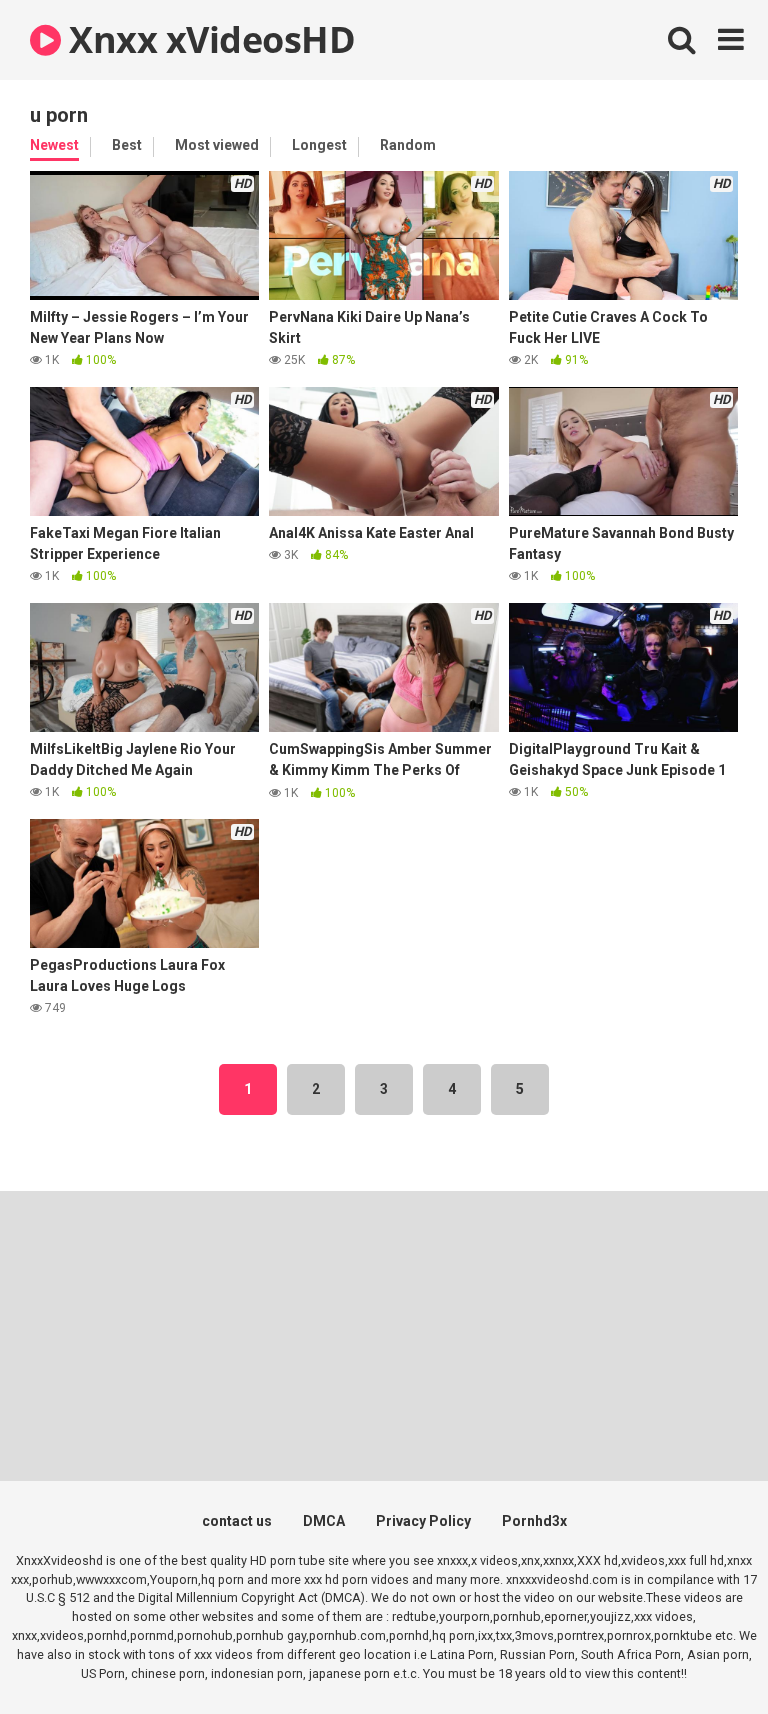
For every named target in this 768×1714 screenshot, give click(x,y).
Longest (319, 145)
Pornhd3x (534, 1521)
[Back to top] (701, 1653)
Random (408, 145)
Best (127, 145)
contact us (237, 1521)
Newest (54, 145)
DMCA (324, 1521)
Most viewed (217, 145)
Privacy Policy (423, 1521)
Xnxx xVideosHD (208, 39)
